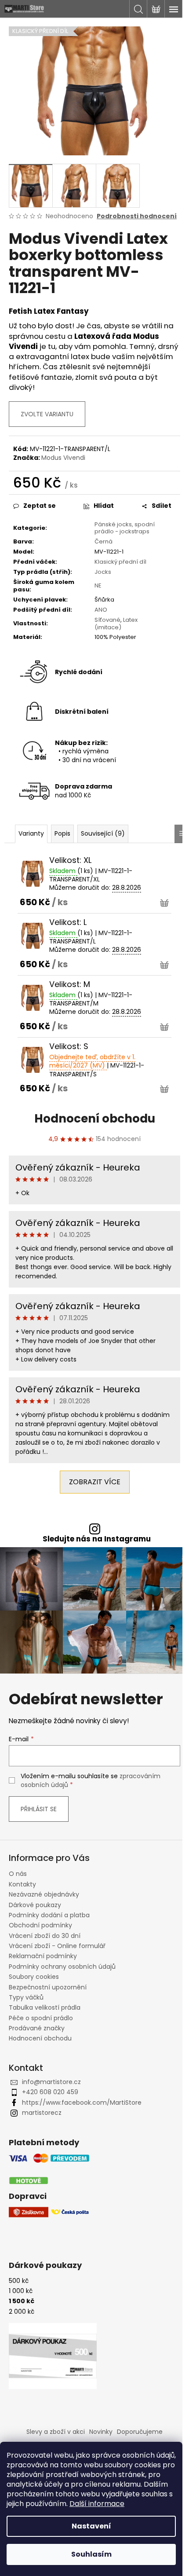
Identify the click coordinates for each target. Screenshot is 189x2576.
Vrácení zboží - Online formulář (57, 1946)
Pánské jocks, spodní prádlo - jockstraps (125, 528)
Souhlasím (91, 2554)
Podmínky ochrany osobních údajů (62, 1967)
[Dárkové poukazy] (53, 2356)
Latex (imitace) (116, 624)
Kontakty (22, 1884)
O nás (18, 1874)
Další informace (97, 2504)
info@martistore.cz (51, 2082)
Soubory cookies (34, 1977)
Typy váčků (26, 1997)
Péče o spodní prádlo (41, 2018)
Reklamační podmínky (43, 1956)
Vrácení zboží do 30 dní (45, 1936)
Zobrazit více (95, 1482)
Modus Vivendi (63, 458)
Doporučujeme (140, 2432)
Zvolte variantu (47, 414)
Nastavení (91, 2526)
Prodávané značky (37, 2028)
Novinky (101, 2432)
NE (98, 585)
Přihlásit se (39, 1809)
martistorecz (42, 2113)
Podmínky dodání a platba (49, 1915)
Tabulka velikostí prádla (45, 2007)
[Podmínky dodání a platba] (49, 2170)
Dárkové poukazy (35, 1905)
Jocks (103, 572)
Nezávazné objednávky (44, 1894)
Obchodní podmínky (40, 1925)
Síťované (107, 620)
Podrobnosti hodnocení (137, 216)
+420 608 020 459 (50, 2092)
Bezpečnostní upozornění (48, 1987)
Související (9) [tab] (103, 833)
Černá (104, 541)
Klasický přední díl (120, 562)
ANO (101, 610)
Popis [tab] (62, 833)
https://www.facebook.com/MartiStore (82, 2103)
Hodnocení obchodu (95, 1119)
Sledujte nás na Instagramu (97, 1539)
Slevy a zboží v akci (56, 2432)
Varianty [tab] (31, 833)
